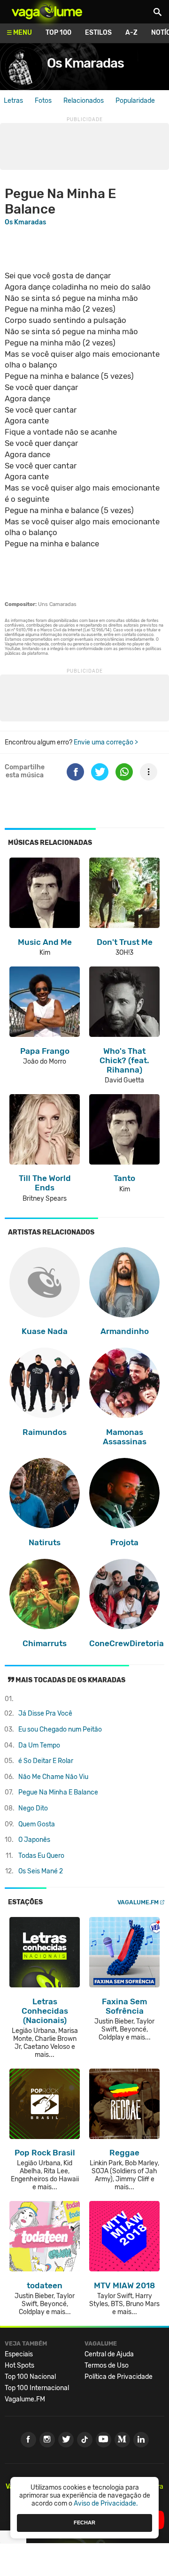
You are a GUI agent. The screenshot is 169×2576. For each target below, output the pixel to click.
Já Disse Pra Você (45, 1713)
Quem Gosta (37, 1824)
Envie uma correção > (106, 742)
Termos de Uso (107, 2365)
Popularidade (135, 101)
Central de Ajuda (109, 2354)
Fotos (43, 101)
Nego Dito (33, 1808)
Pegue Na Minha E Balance (58, 1792)
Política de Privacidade (119, 2377)
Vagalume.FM (138, 1902)
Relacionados (84, 101)
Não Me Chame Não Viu (53, 1777)
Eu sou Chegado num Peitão (60, 1729)
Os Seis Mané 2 (41, 1871)
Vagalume (47, 12)
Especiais (19, 2354)
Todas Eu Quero (41, 1856)
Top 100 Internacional (37, 2388)
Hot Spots (19, 2365)
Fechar (84, 2522)
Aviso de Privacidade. (106, 2503)
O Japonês (34, 1840)
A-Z (131, 33)
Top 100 (58, 33)
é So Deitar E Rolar (46, 1761)
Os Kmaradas (85, 63)
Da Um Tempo (39, 1745)
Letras (13, 101)
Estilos (98, 33)
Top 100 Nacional (30, 2377)
